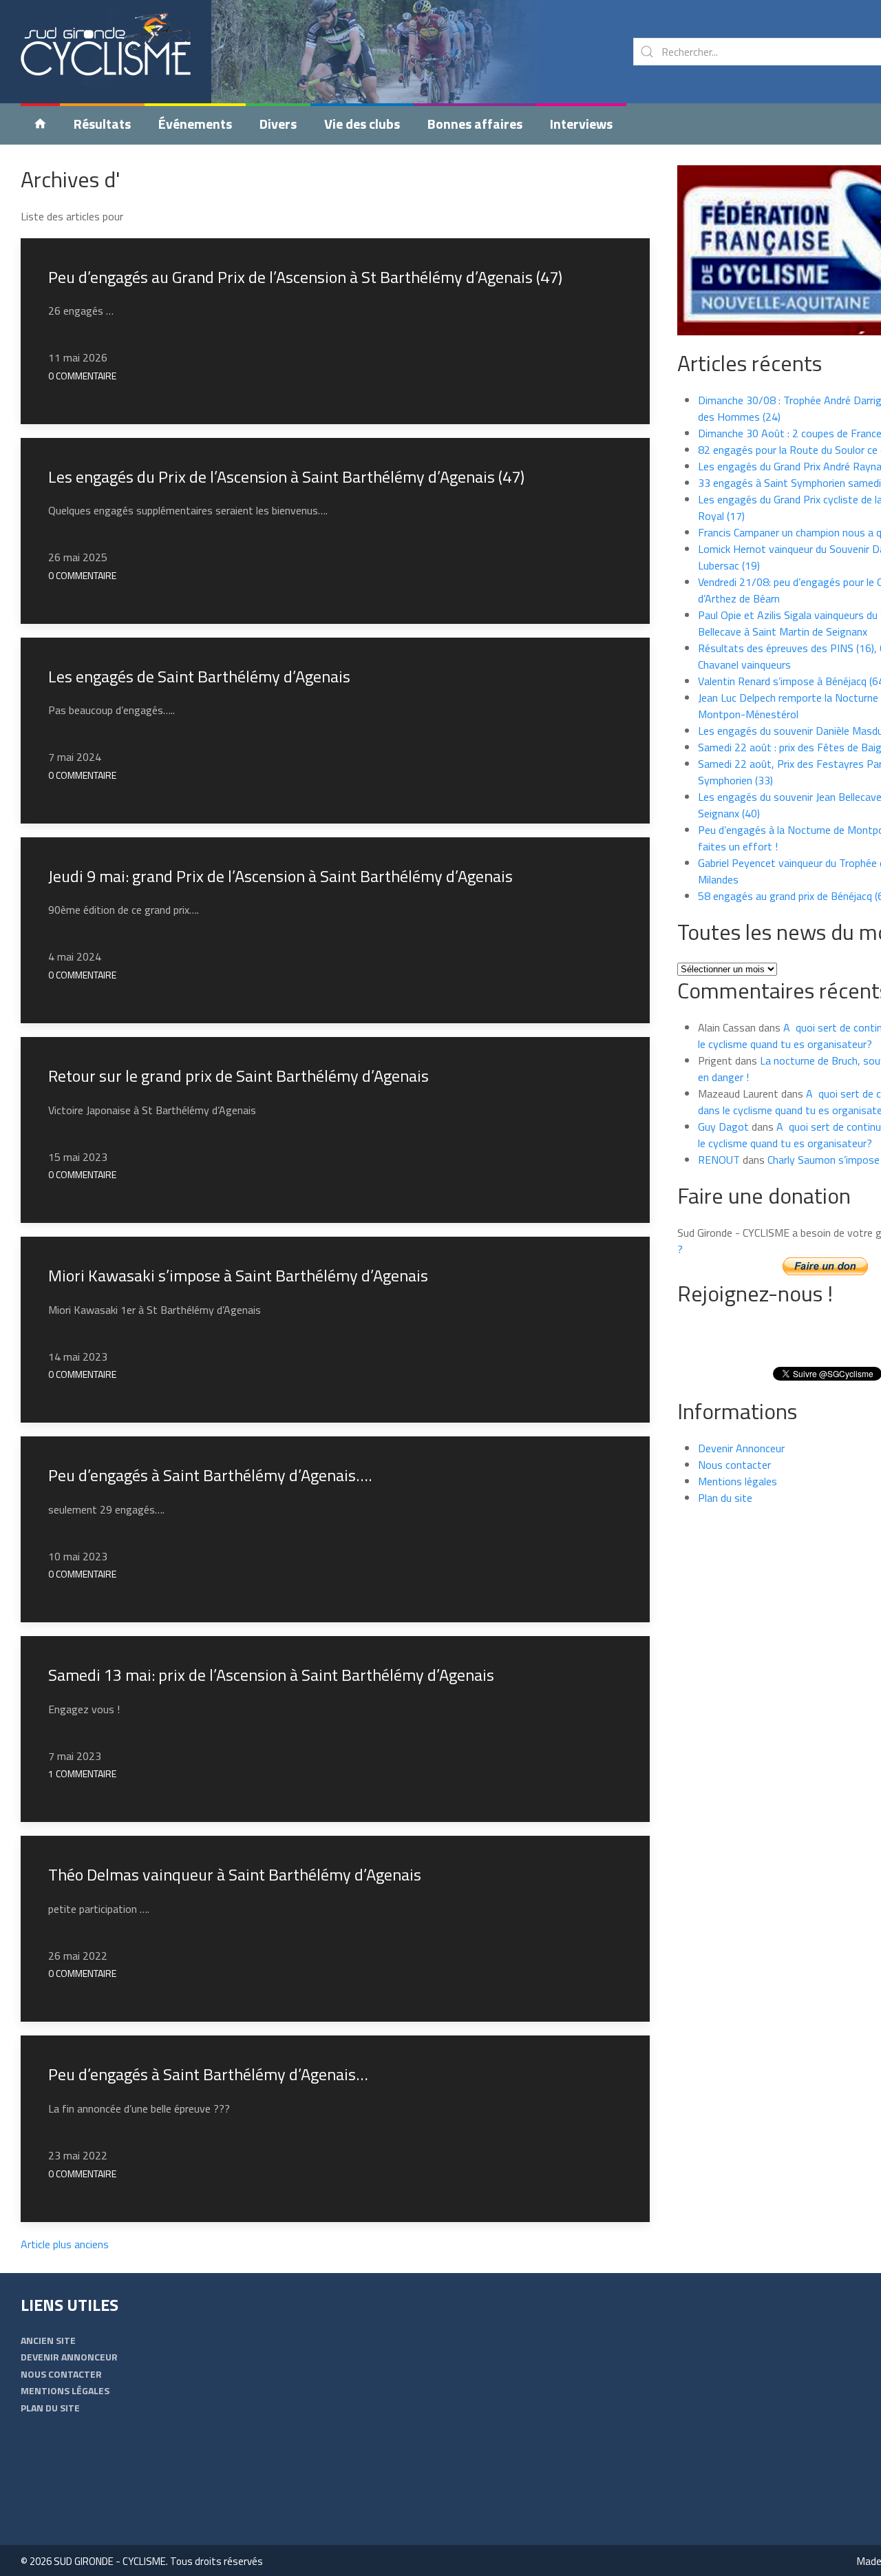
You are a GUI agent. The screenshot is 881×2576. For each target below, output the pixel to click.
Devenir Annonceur (741, 1448)
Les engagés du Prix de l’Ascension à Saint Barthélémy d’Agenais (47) (286, 477)
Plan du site (725, 1498)
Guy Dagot (723, 1127)
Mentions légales (737, 1481)
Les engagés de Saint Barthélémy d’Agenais (199, 676)
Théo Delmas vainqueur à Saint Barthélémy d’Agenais (235, 1874)
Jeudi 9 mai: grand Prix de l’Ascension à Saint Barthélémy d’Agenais (280, 876)
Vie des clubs (362, 124)
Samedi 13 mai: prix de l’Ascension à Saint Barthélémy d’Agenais (271, 1675)
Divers (278, 124)
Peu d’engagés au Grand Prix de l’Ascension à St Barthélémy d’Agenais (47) (305, 277)
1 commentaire (82, 1773)
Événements (195, 124)
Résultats (102, 124)
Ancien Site (48, 2340)
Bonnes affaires (475, 124)
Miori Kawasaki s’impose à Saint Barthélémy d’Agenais (238, 1275)
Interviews (581, 124)
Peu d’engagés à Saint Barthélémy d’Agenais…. (210, 1475)
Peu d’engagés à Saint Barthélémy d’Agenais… (208, 2074)
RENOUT (719, 1160)
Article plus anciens (65, 2244)
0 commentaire (82, 376)
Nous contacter (734, 1465)
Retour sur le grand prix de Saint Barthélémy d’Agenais (238, 1076)
